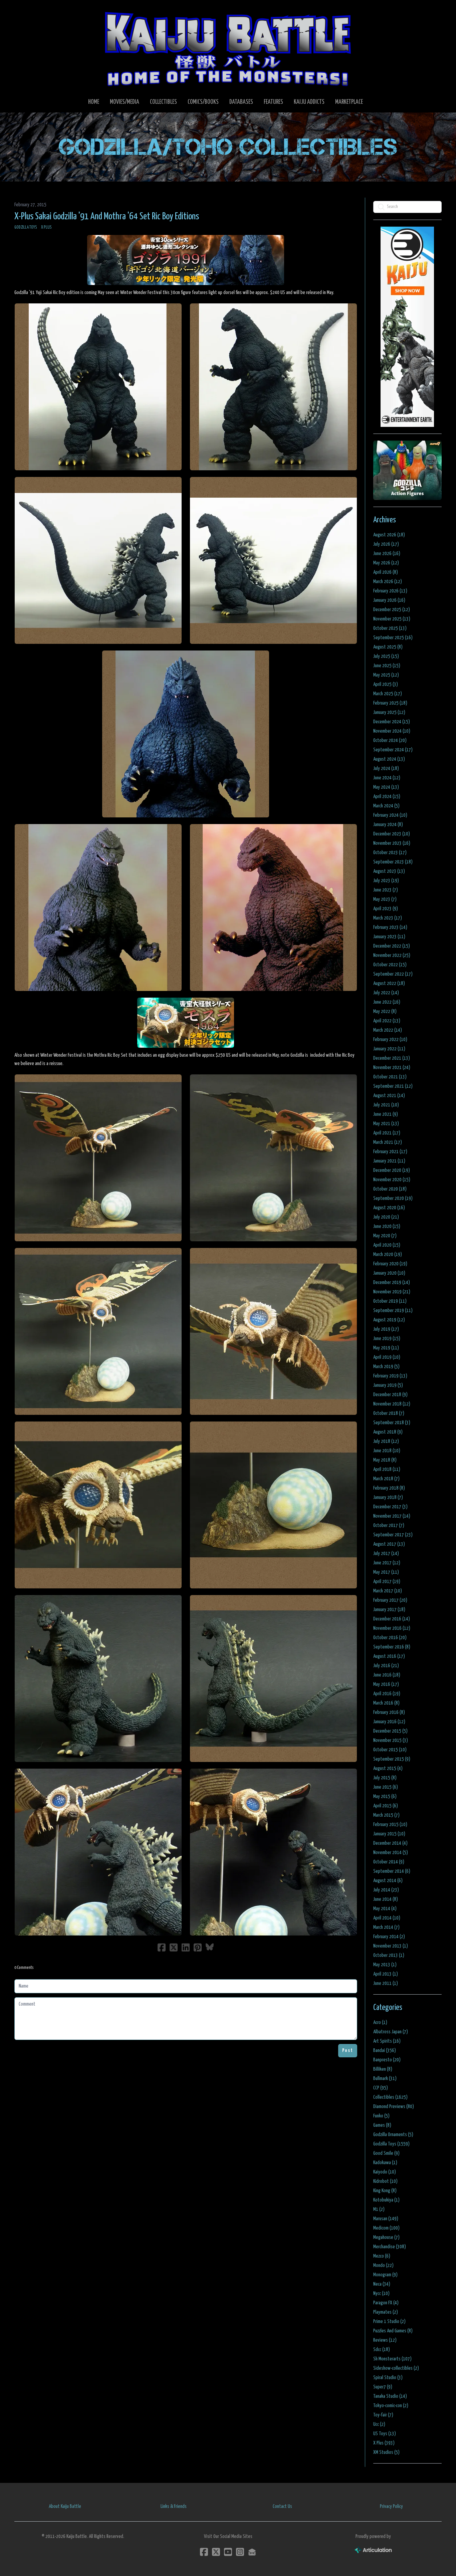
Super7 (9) (383, 2387)
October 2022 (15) (390, 965)
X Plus (46, 227)
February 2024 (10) (390, 815)
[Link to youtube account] (228, 2552)
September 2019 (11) (393, 1311)
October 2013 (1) (389, 1955)
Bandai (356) (385, 2050)
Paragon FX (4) (386, 2303)
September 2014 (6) (392, 1871)
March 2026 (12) (388, 582)
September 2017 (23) (393, 1535)
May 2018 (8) (385, 1460)
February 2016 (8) (389, 1712)
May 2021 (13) (386, 1124)
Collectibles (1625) (390, 2097)
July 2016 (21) (386, 1666)
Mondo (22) (383, 2265)
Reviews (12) (385, 2340)
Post (348, 2050)
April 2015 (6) (386, 1806)
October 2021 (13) (390, 1077)
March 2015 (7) (386, 1815)
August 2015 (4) (388, 1768)
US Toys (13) (385, 2434)
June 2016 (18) (387, 1675)
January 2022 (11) (389, 1049)
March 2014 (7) (386, 1927)
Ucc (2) (379, 2424)
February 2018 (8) (389, 1488)
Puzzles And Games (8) (393, 2331)
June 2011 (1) (386, 1983)
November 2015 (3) (391, 1740)
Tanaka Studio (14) (390, 2396)
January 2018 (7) (388, 1497)
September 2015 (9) (392, 1759)
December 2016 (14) (392, 1619)
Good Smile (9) (386, 2153)
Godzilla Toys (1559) (391, 2144)
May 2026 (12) (386, 563)
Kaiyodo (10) (385, 2172)
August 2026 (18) (389, 535)
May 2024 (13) (386, 787)
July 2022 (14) (386, 993)
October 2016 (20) (390, 1638)
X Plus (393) (384, 2443)
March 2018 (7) (386, 1479)
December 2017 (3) (390, 1507)
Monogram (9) (385, 2275)
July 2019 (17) (386, 1329)
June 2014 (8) (386, 1899)
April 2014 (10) (387, 1918)
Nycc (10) (381, 2293)
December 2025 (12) (392, 610)
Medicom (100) (386, 2228)
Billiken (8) (383, 2069)
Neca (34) (382, 2284)
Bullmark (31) (385, 2079)
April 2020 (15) (387, 1245)
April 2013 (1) (386, 1974)
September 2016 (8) (392, 1647)
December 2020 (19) (392, 1170)
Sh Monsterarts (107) (392, 2359)
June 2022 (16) (387, 1002)
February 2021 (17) (390, 1152)
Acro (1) (380, 2022)
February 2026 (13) (390, 591)
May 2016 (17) (386, 1684)
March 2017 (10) (388, 1591)
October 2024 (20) (390, 740)
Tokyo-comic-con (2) (391, 2406)
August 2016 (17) (389, 1656)
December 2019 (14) (392, 1282)
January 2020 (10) (389, 1273)
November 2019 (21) (392, 1292)
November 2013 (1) (391, 1946)
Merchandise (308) (390, 2247)
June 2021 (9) (386, 1114)
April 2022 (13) (387, 1021)
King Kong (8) (385, 2191)
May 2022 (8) (385, 1011)
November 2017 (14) (392, 1516)
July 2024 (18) (386, 768)
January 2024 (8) (388, 825)
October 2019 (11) (390, 1301)
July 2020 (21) (386, 1217)
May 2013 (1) (385, 1965)
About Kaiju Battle (65, 2506)
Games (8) (382, 2125)
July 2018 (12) (386, 1441)
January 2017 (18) (389, 1610)
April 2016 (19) (387, 1694)
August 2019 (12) (389, 1320)
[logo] (228, 49)
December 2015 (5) (390, 1731)
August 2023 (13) (389, 871)
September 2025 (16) (393, 638)
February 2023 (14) (390, 927)
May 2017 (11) (386, 1572)
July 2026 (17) (386, 544)
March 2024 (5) (386, 806)
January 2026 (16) (389, 600)
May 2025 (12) (386, 675)
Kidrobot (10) (385, 2181)
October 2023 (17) (390, 853)
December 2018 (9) (390, 1395)
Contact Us (282, 2506)
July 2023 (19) (386, 881)
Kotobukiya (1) (386, 2200)
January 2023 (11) (389, 937)
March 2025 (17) (388, 694)
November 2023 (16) (392, 843)
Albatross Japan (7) (391, 2032)
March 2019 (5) (386, 1367)
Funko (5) (381, 2116)
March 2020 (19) (388, 1254)
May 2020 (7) (385, 1236)
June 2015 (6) (386, 1787)
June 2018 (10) (387, 1451)
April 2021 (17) (387, 1133)
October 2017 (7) (389, 1525)
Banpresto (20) (387, 2060)
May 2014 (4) (385, 1909)
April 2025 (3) (386, 684)
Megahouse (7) (386, 2237)
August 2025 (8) (388, 647)
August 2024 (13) (389, 759)
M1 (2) (379, 2209)
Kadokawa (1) (385, 2163)
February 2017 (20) (390, 1600)
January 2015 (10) (389, 1834)
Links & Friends (174, 2506)
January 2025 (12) (389, 712)
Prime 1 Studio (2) (389, 2322)
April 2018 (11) (387, 1469)
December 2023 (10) (392, 834)
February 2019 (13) (390, 1376)
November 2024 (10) (392, 731)
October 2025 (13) (390, 628)
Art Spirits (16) (387, 2041)
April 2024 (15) (387, 797)
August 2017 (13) (389, 1544)
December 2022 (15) (392, 946)
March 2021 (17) (388, 1142)
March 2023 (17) (388, 918)
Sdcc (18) (382, 2350)
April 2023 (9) (386, 909)
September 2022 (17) (393, 974)
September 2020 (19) (393, 1198)
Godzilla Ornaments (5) (393, 2135)
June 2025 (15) (387, 666)
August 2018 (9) (388, 1432)
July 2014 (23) (386, 1890)
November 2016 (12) (392, 1628)
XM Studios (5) (386, 2452)
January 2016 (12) (389, 1722)
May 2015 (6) (385, 1796)
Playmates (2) (386, 2312)
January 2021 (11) (389, 1161)
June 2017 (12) (387, 1563)
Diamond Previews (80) (394, 2107)
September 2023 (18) (393, 862)
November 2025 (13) (392, 619)
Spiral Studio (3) (388, 2378)
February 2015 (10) (390, 1825)
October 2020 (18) (390, 1189)
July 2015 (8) (385, 1778)
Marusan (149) (386, 2219)
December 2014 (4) (390, 1843)
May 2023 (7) (385, 899)
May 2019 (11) (386, 1348)
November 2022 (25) (392, 955)
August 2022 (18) (389, 983)
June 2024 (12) (387, 778)
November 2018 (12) (392, 1404)
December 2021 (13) (392, 1058)
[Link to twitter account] (216, 2552)
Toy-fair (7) (383, 2415)
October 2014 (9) (389, 1862)
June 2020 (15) (387, 1226)
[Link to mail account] (252, 2552)
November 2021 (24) (392, 1068)
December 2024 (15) (392, 722)
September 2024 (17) (393, 750)
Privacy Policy (391, 2506)
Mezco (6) (382, 2256)
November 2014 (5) (391, 1853)
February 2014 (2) (389, 1937)
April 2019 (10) (387, 1357)
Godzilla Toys (26, 227)
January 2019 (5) (388, 1385)
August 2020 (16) (389, 1208)
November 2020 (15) (392, 1180)
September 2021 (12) (393, 1086)
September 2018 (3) (392, 1423)
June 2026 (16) (387, 554)
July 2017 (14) (386, 1554)
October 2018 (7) (389, 1413)
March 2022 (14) (388, 1030)
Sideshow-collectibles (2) (396, 2368)
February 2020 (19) (390, 1264)
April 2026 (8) (386, 572)
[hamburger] (28, 11)
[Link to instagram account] (240, 2552)
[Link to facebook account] (204, 2552)
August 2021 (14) (389, 1096)
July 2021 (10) (386, 1105)
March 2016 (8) (386, 1703)
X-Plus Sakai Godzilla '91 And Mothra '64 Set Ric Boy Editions (107, 217)
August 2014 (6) (388, 1881)
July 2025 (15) (386, 656)
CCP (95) (381, 2088)
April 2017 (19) (387, 1582)
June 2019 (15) (387, 1339)
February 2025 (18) (390, 703)
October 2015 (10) (390, 1750)
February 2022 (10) (390, 1040)
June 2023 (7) (386, 890)
